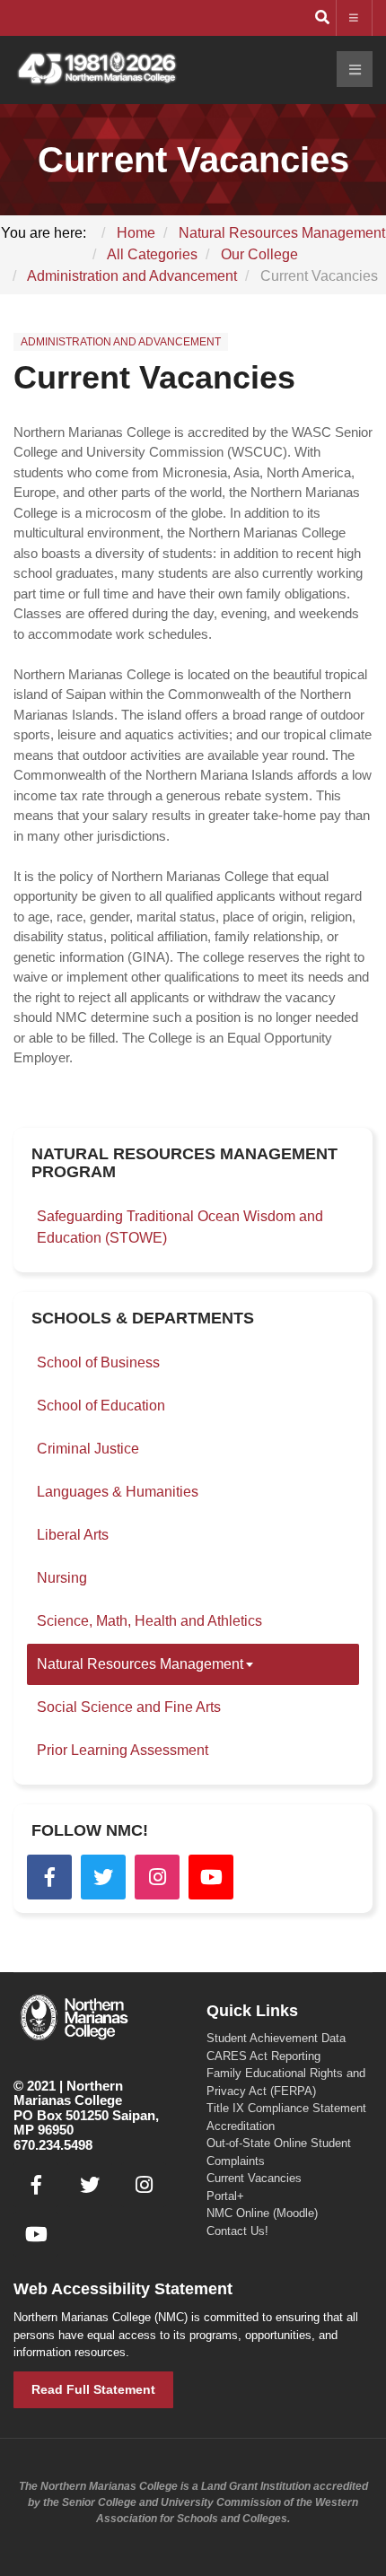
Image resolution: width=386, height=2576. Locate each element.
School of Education (101, 1406)
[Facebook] (49, 1877)
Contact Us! (237, 2231)
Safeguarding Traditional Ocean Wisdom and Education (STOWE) (180, 1227)
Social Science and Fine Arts (129, 1707)
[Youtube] (211, 1877)
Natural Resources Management (140, 1664)
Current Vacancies (154, 377)
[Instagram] (157, 1877)
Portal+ (225, 2196)
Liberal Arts (73, 1535)
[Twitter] (103, 1877)
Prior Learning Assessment (123, 1750)
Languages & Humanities (118, 1492)
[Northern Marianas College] (96, 70)
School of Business (98, 1362)
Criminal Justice (88, 1449)
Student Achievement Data (276, 2038)
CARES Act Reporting (263, 2056)
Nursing (62, 1578)
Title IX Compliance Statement (286, 2108)
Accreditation (241, 2126)
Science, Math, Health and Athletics (149, 1621)
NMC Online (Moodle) (262, 2213)
